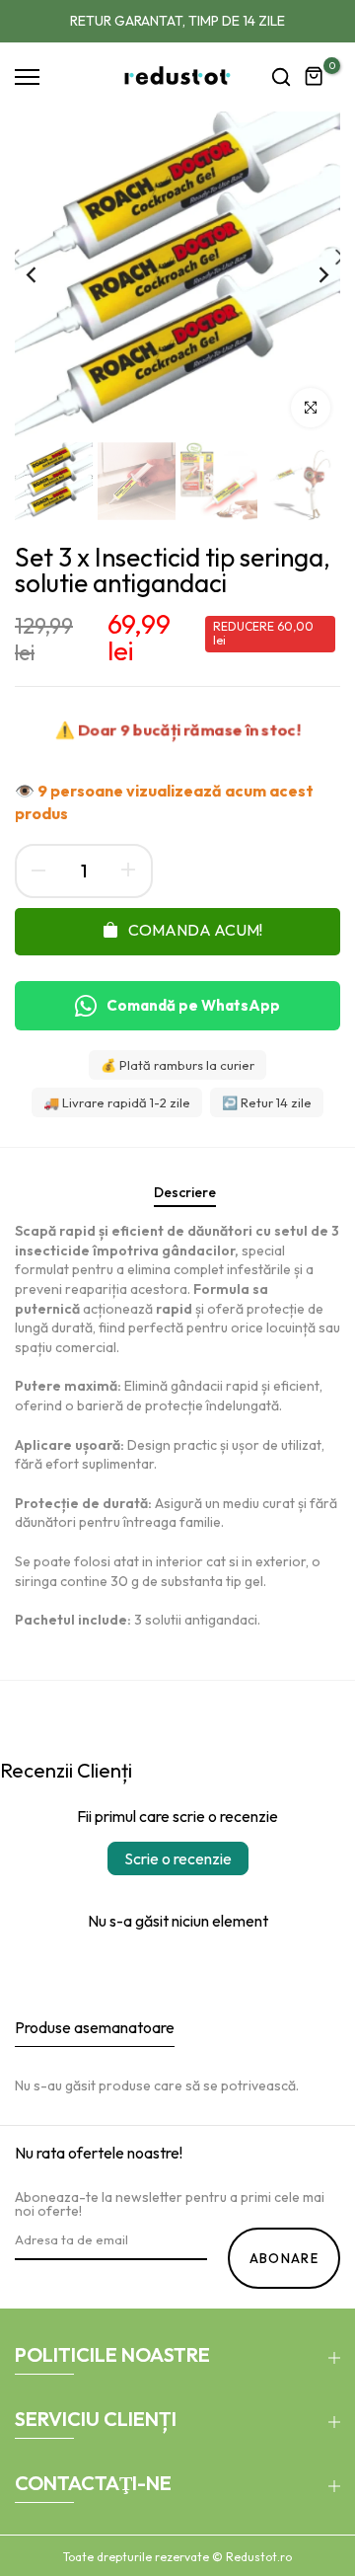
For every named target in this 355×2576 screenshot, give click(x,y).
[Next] (311, 274)
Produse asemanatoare (95, 2027)
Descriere (185, 1192)
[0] (315, 77)
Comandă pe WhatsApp (193, 1005)
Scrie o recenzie (178, 1858)
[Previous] (44, 274)
